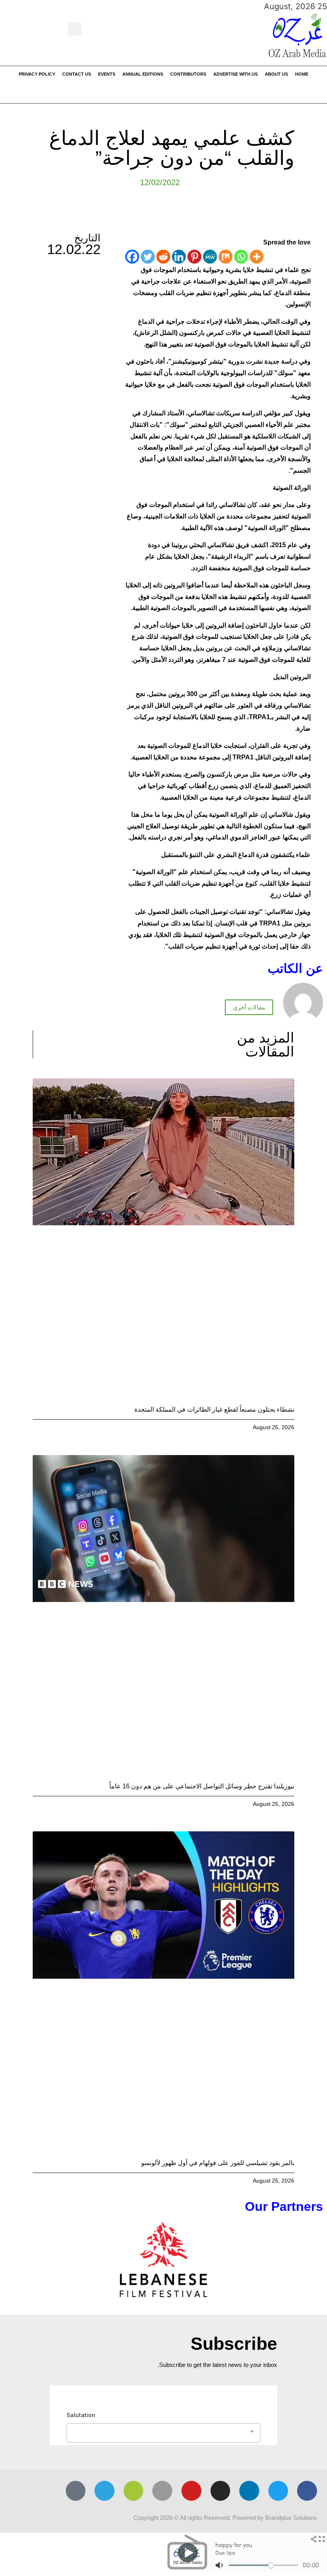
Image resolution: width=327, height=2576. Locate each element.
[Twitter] (148, 257)
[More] (257, 257)
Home (302, 74)
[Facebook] (132, 257)
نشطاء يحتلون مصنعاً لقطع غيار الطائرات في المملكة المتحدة (214, 1409)
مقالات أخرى (249, 1007)
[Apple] (162, 2491)
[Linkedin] (179, 257)
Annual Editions (143, 74)
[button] (75, 29)
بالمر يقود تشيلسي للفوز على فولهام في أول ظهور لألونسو (218, 2163)
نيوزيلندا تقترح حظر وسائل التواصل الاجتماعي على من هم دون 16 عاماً (202, 1786)
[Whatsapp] (241, 257)
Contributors (188, 74)
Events (107, 74)
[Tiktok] (76, 2491)
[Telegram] (104, 2491)
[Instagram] (221, 2491)
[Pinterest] (194, 257)
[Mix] (226, 257)
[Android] (134, 2491)
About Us (276, 74)
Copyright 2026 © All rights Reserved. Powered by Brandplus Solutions (225, 2518)
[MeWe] (210, 257)
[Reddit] (163, 257)
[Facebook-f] (307, 2491)
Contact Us (77, 74)
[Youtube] (191, 2491)
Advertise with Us (235, 74)
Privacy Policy (37, 74)
